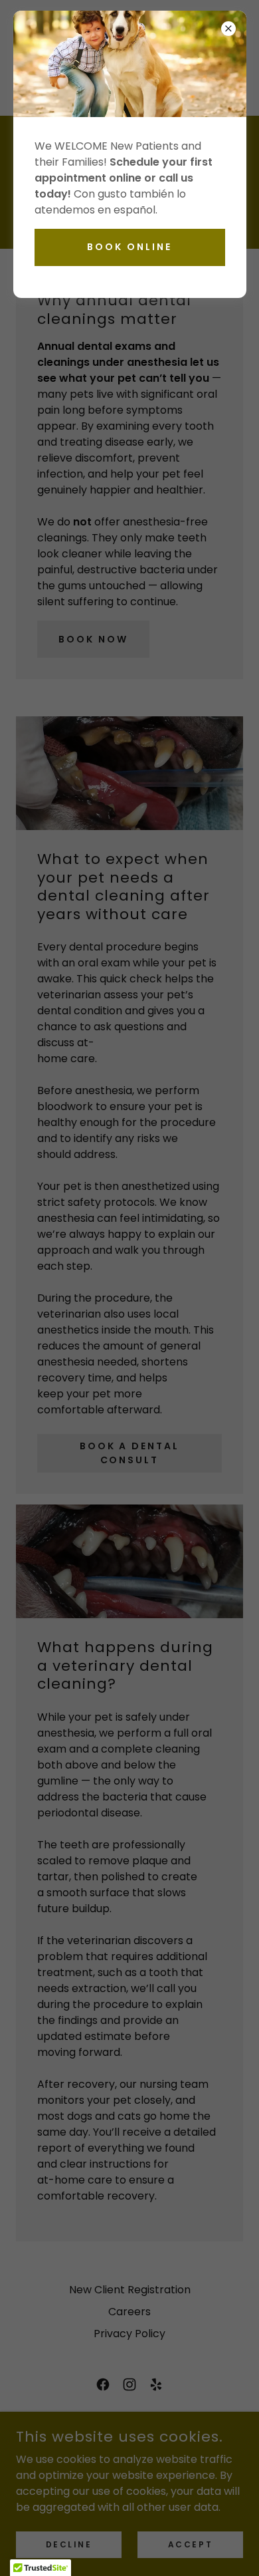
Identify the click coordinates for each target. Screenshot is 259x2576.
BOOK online (129, 247)
